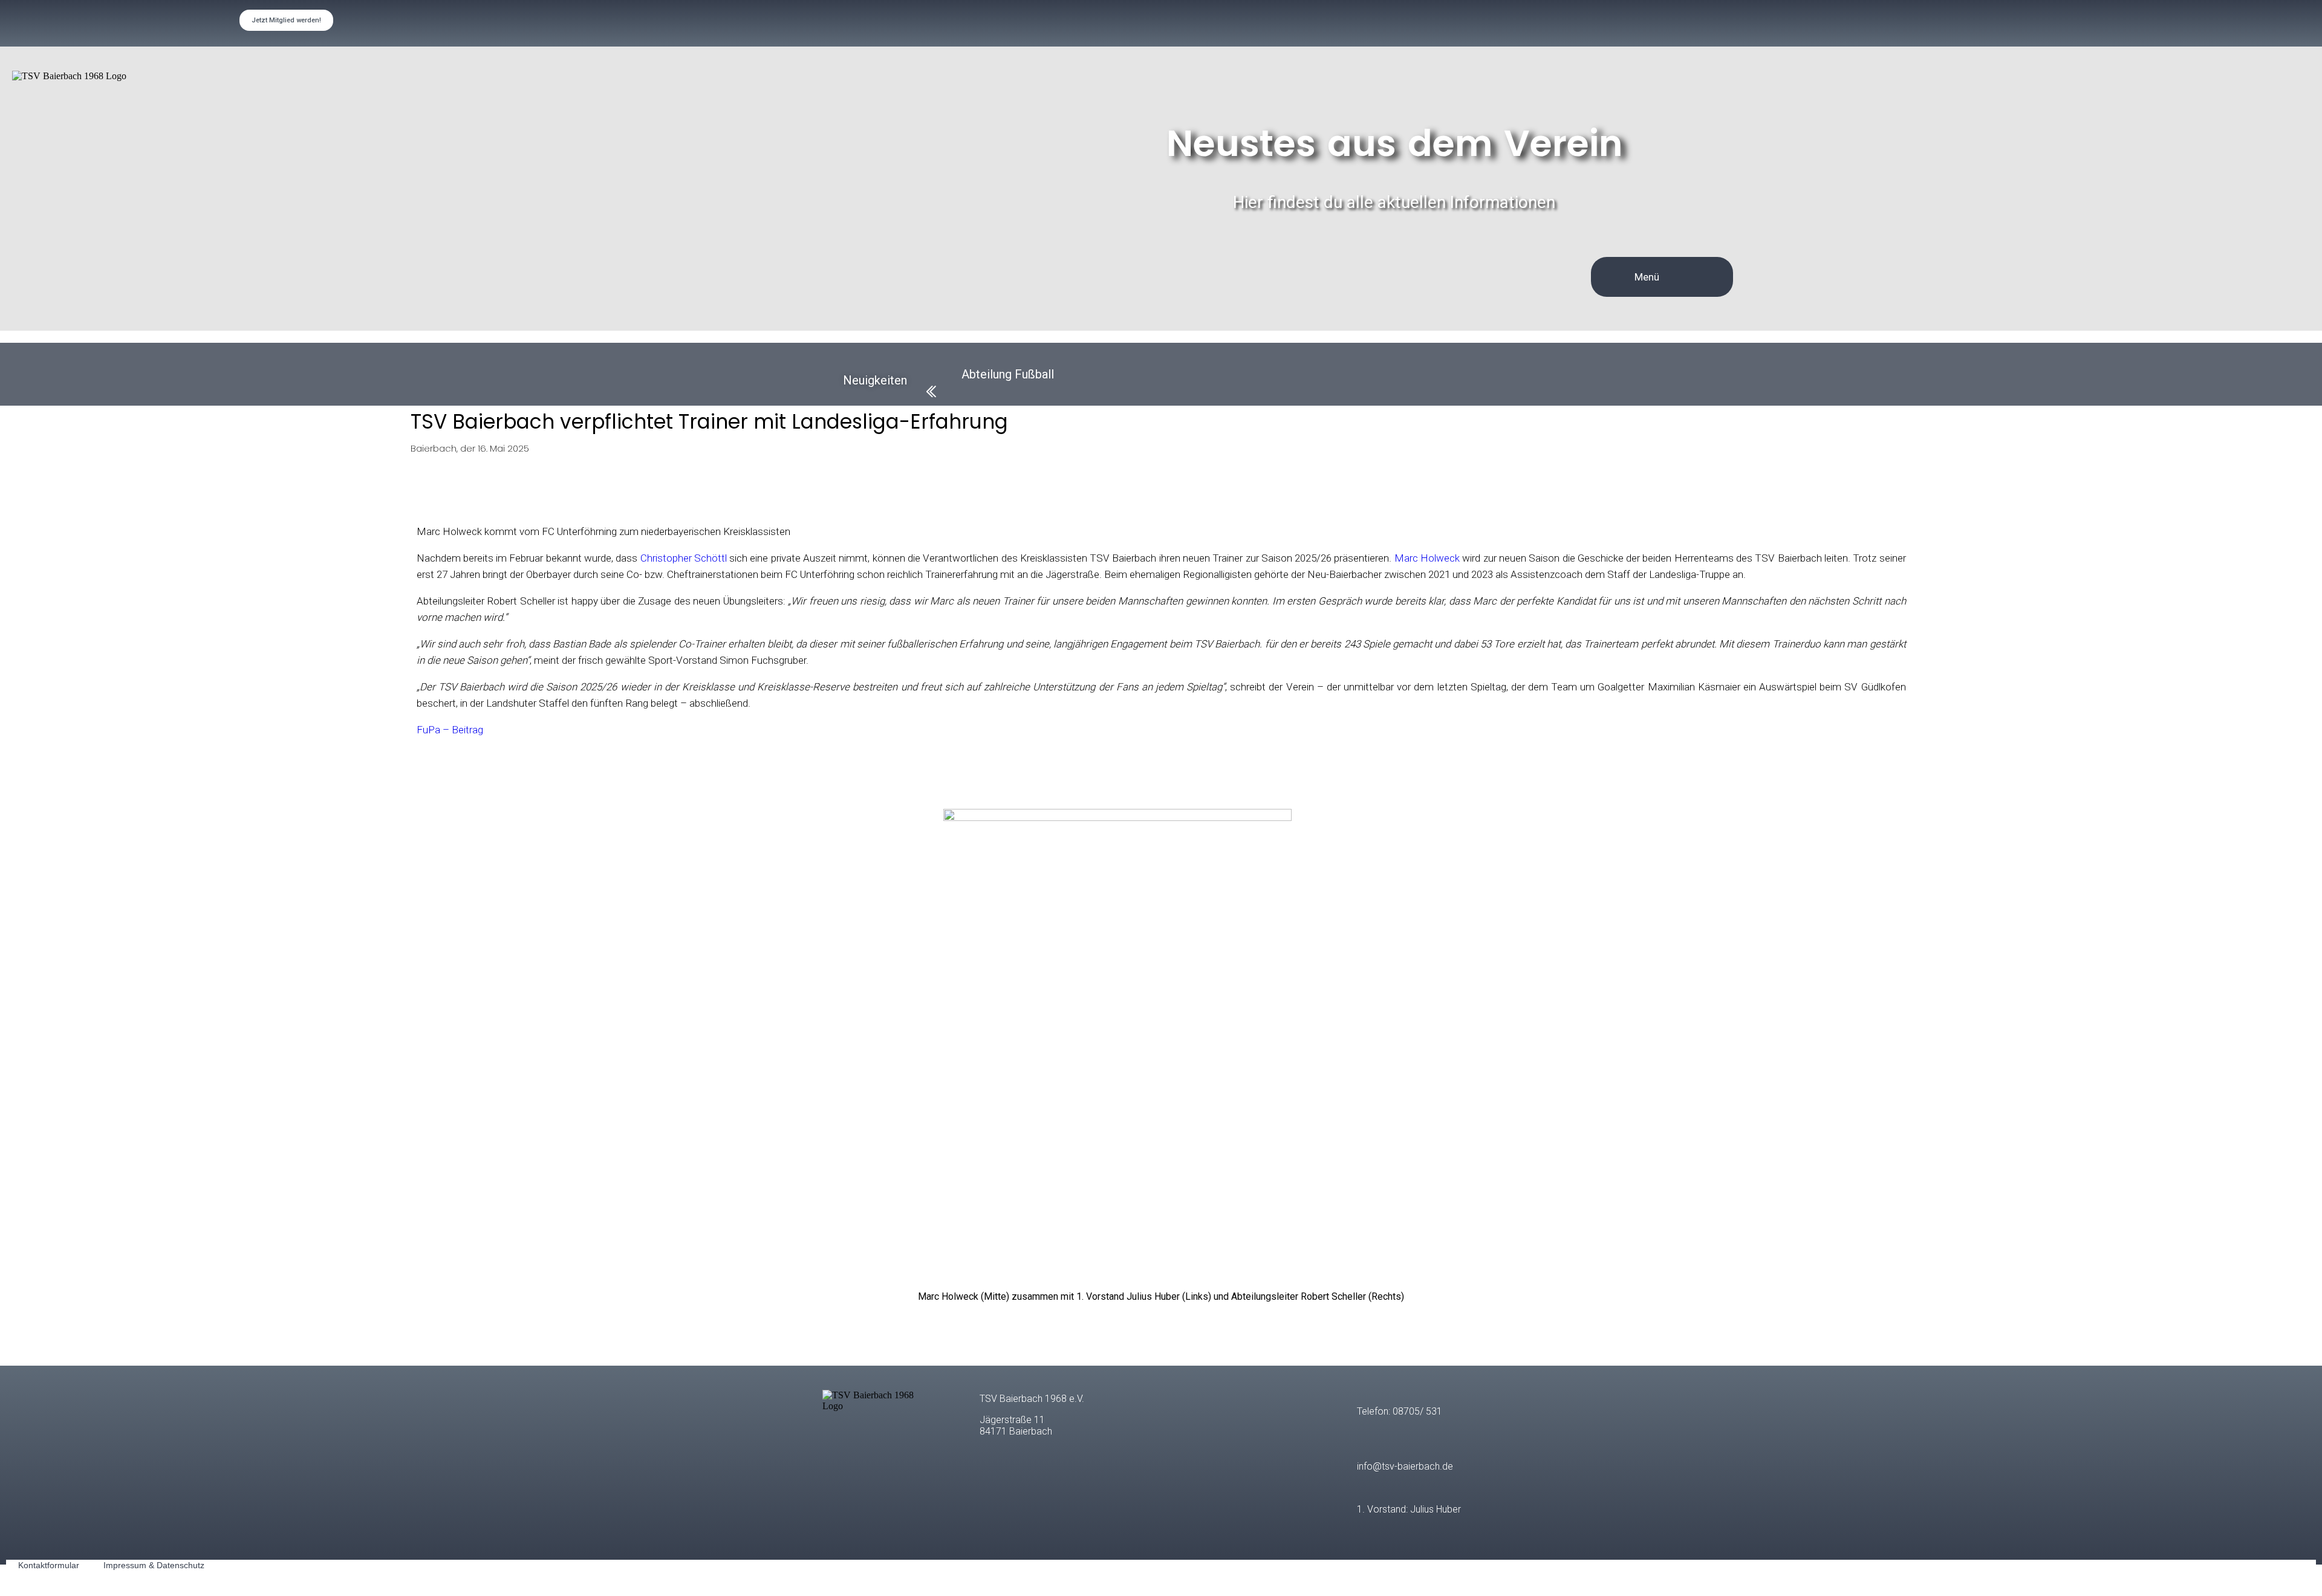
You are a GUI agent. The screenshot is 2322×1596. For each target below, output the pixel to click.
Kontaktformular (49, 1565)
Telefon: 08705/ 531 (1400, 1411)
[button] (1695, 277)
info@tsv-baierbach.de (1405, 1466)
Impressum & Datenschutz (154, 1565)
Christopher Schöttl (684, 558)
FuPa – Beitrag (451, 730)
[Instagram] (2217, 23)
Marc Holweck (1427, 558)
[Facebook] (2002, 23)
